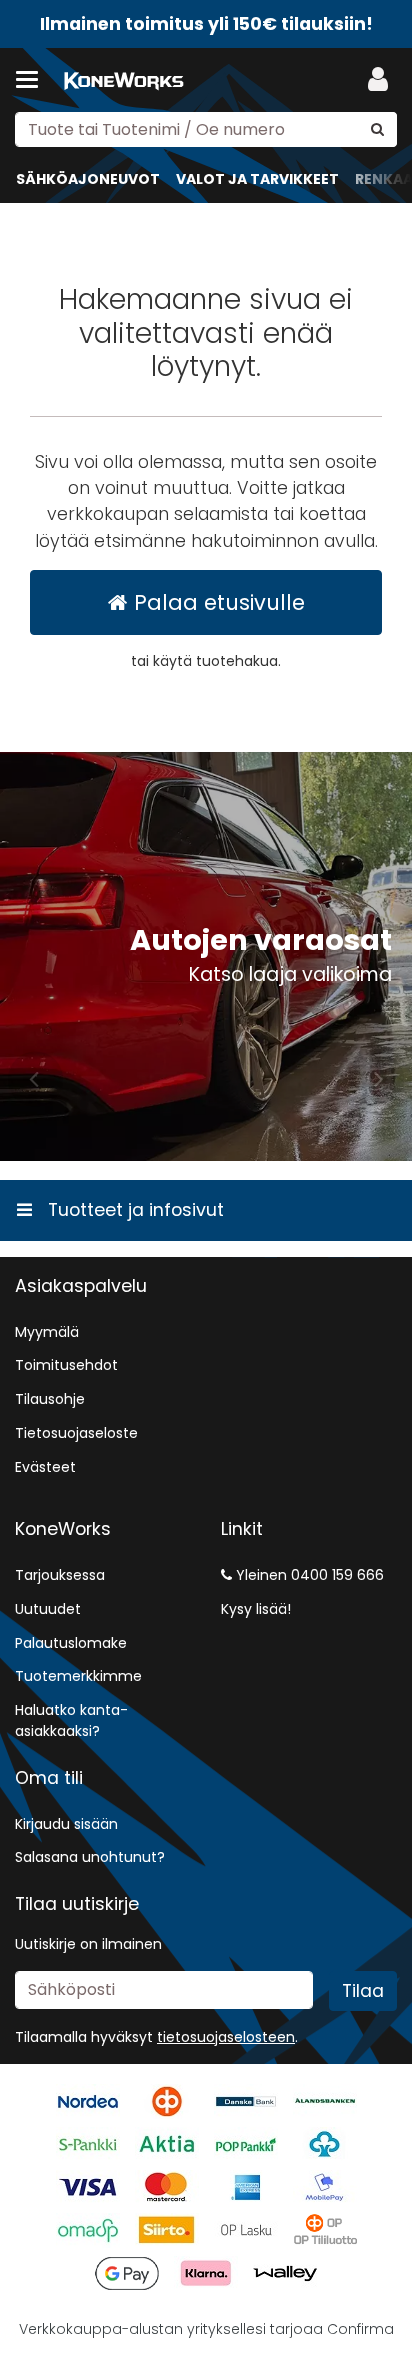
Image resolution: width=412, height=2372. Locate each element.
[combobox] (206, 129)
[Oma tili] (378, 80)
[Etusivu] (124, 80)
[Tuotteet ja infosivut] (33, 80)
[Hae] (377, 129)
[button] (226, 2037)
